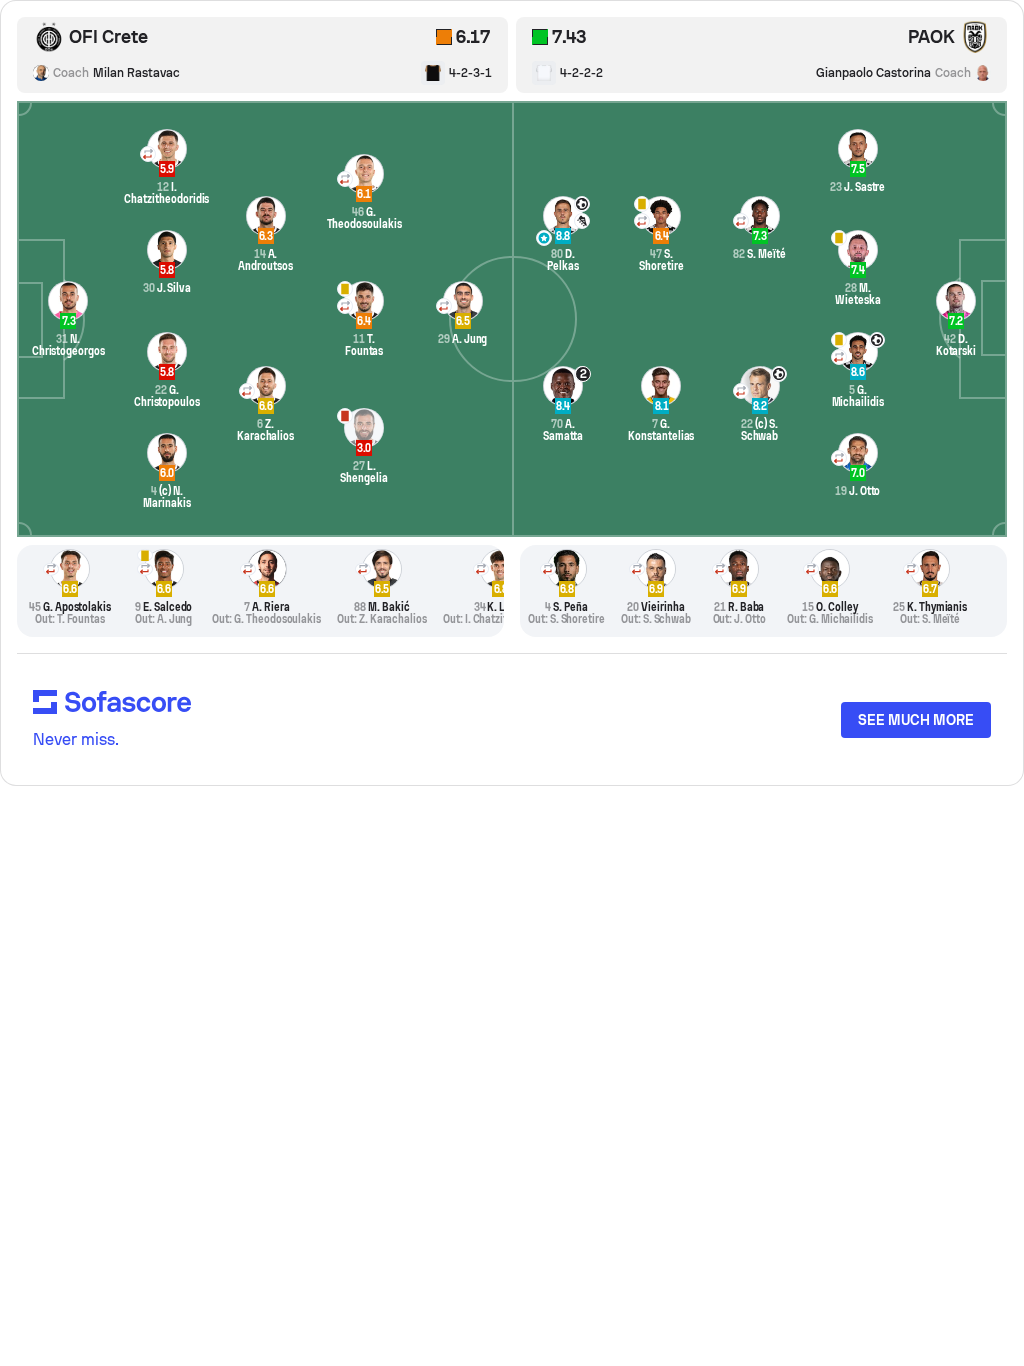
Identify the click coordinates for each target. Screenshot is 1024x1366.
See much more (916, 720)
